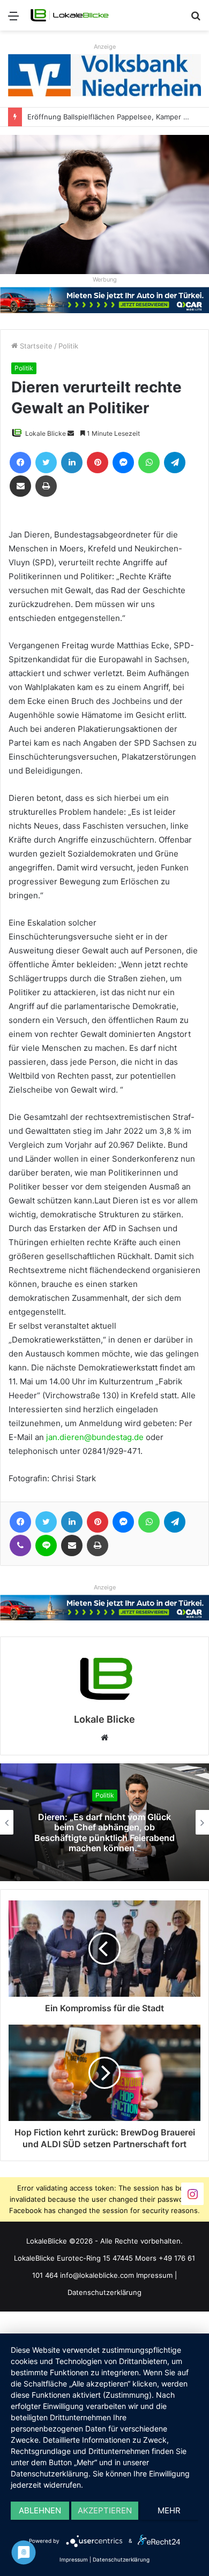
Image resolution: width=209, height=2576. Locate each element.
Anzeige (105, 47)
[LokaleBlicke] (70, 15)
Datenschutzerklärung (104, 2292)
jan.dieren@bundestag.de (95, 1437)
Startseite (35, 346)
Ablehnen (40, 2510)
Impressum (154, 2275)
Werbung (105, 279)
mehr (169, 2510)
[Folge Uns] (192, 2194)
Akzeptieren (105, 2510)
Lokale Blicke (46, 433)
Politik (68, 346)
